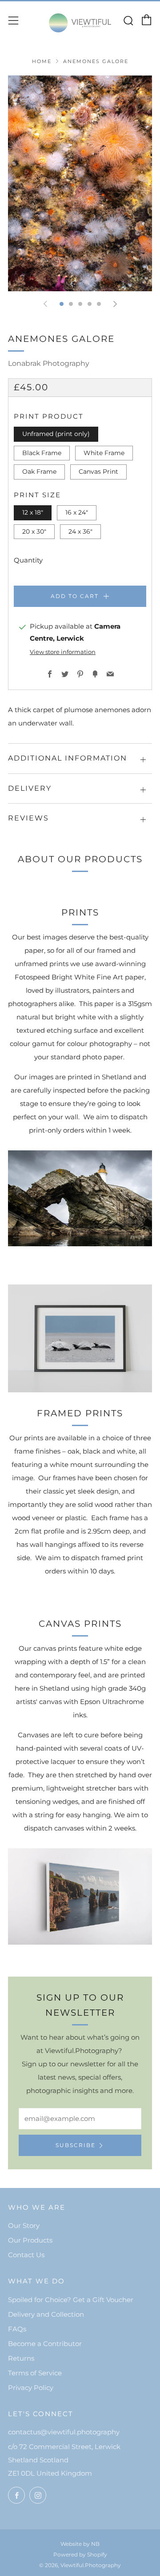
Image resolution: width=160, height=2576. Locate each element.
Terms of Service (35, 2373)
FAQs (17, 2329)
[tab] (62, 304)
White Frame (104, 453)
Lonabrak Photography (49, 363)
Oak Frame (39, 472)
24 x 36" (80, 531)
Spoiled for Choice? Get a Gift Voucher (71, 2300)
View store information (63, 652)
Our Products (30, 2240)
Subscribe (76, 2145)
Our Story (24, 2225)
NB (95, 2544)
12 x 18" (33, 512)
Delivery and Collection (46, 2314)
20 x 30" (34, 531)
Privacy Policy (31, 2388)
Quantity (28, 560)
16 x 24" (77, 512)
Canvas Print (98, 472)
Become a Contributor (45, 2344)
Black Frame (42, 453)
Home (42, 61)
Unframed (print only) (56, 434)
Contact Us (26, 2255)
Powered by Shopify (80, 2554)
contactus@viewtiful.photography (64, 2432)
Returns (21, 2358)
